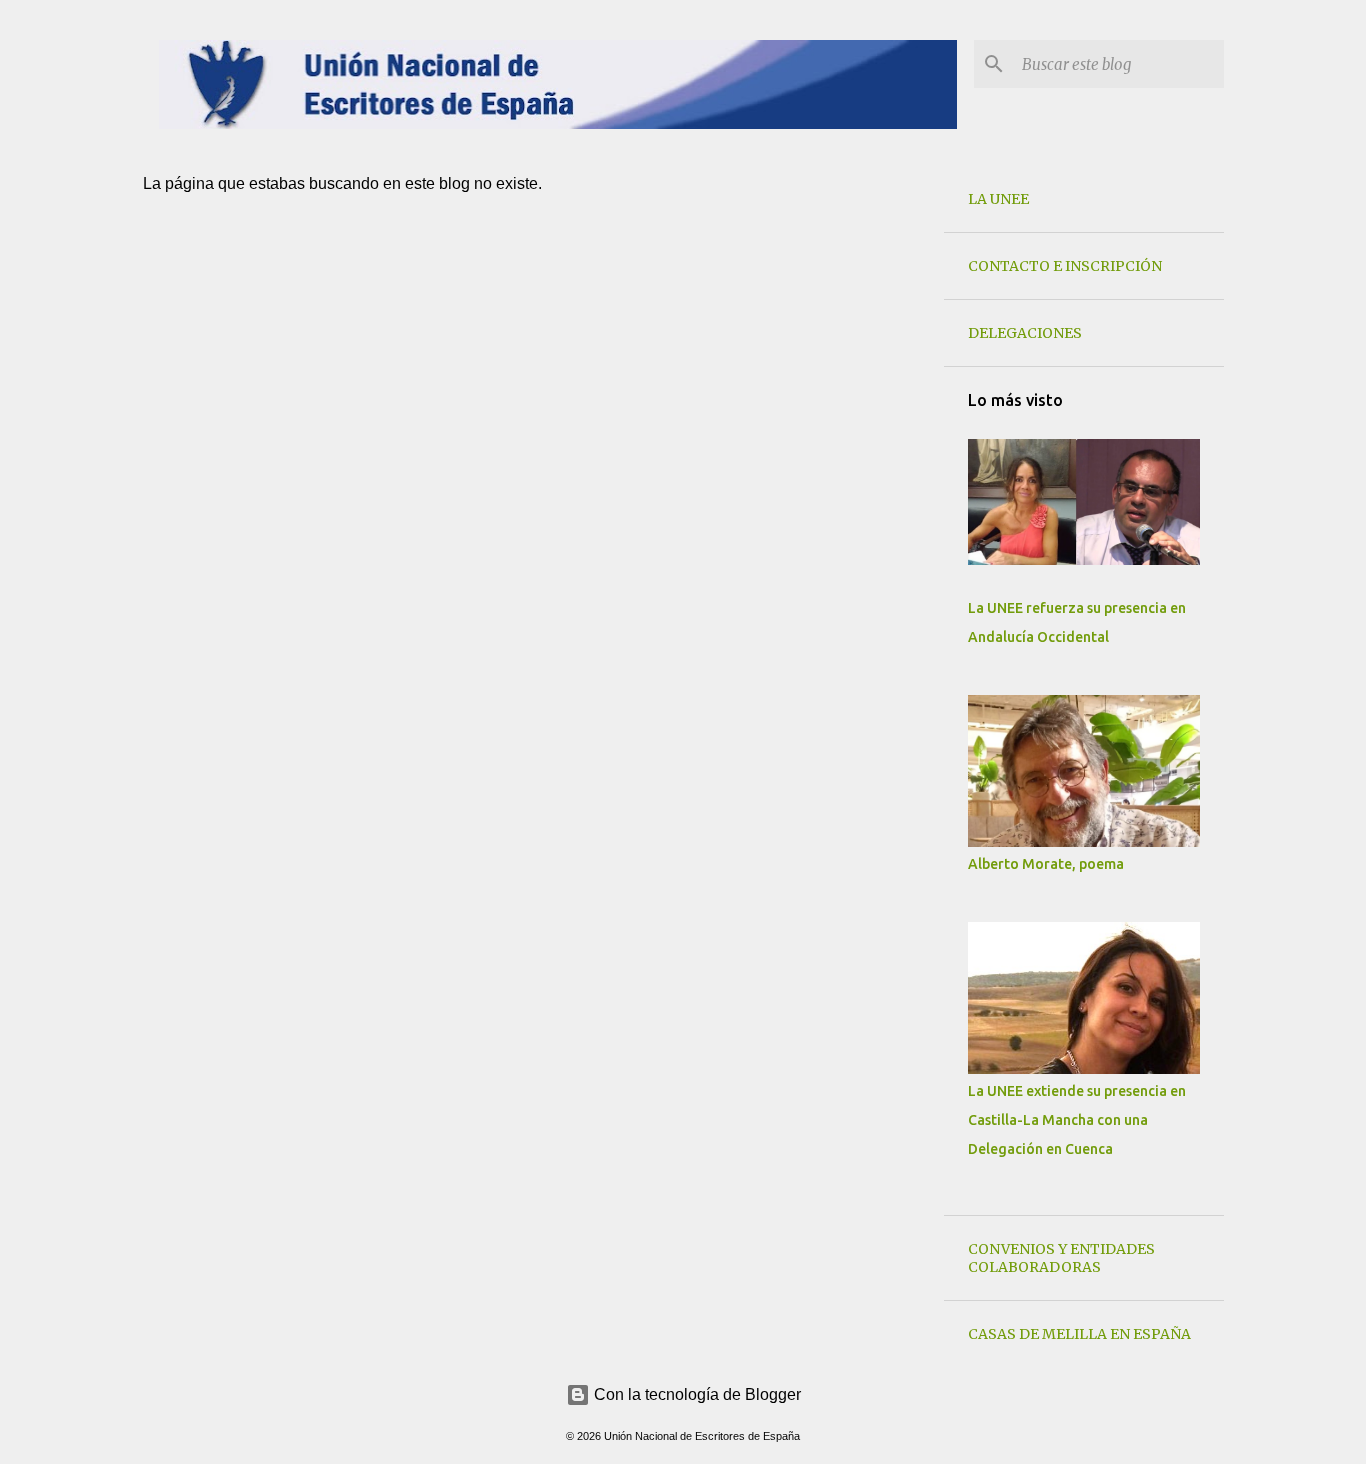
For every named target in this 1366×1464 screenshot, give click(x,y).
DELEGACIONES (1025, 333)
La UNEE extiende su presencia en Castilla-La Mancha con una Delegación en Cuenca (1077, 1120)
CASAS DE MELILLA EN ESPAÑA (1079, 1334)
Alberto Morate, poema (1046, 864)
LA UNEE (998, 199)
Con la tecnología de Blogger (695, 1394)
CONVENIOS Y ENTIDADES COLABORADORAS (1061, 1258)
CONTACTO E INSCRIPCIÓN (1065, 266)
